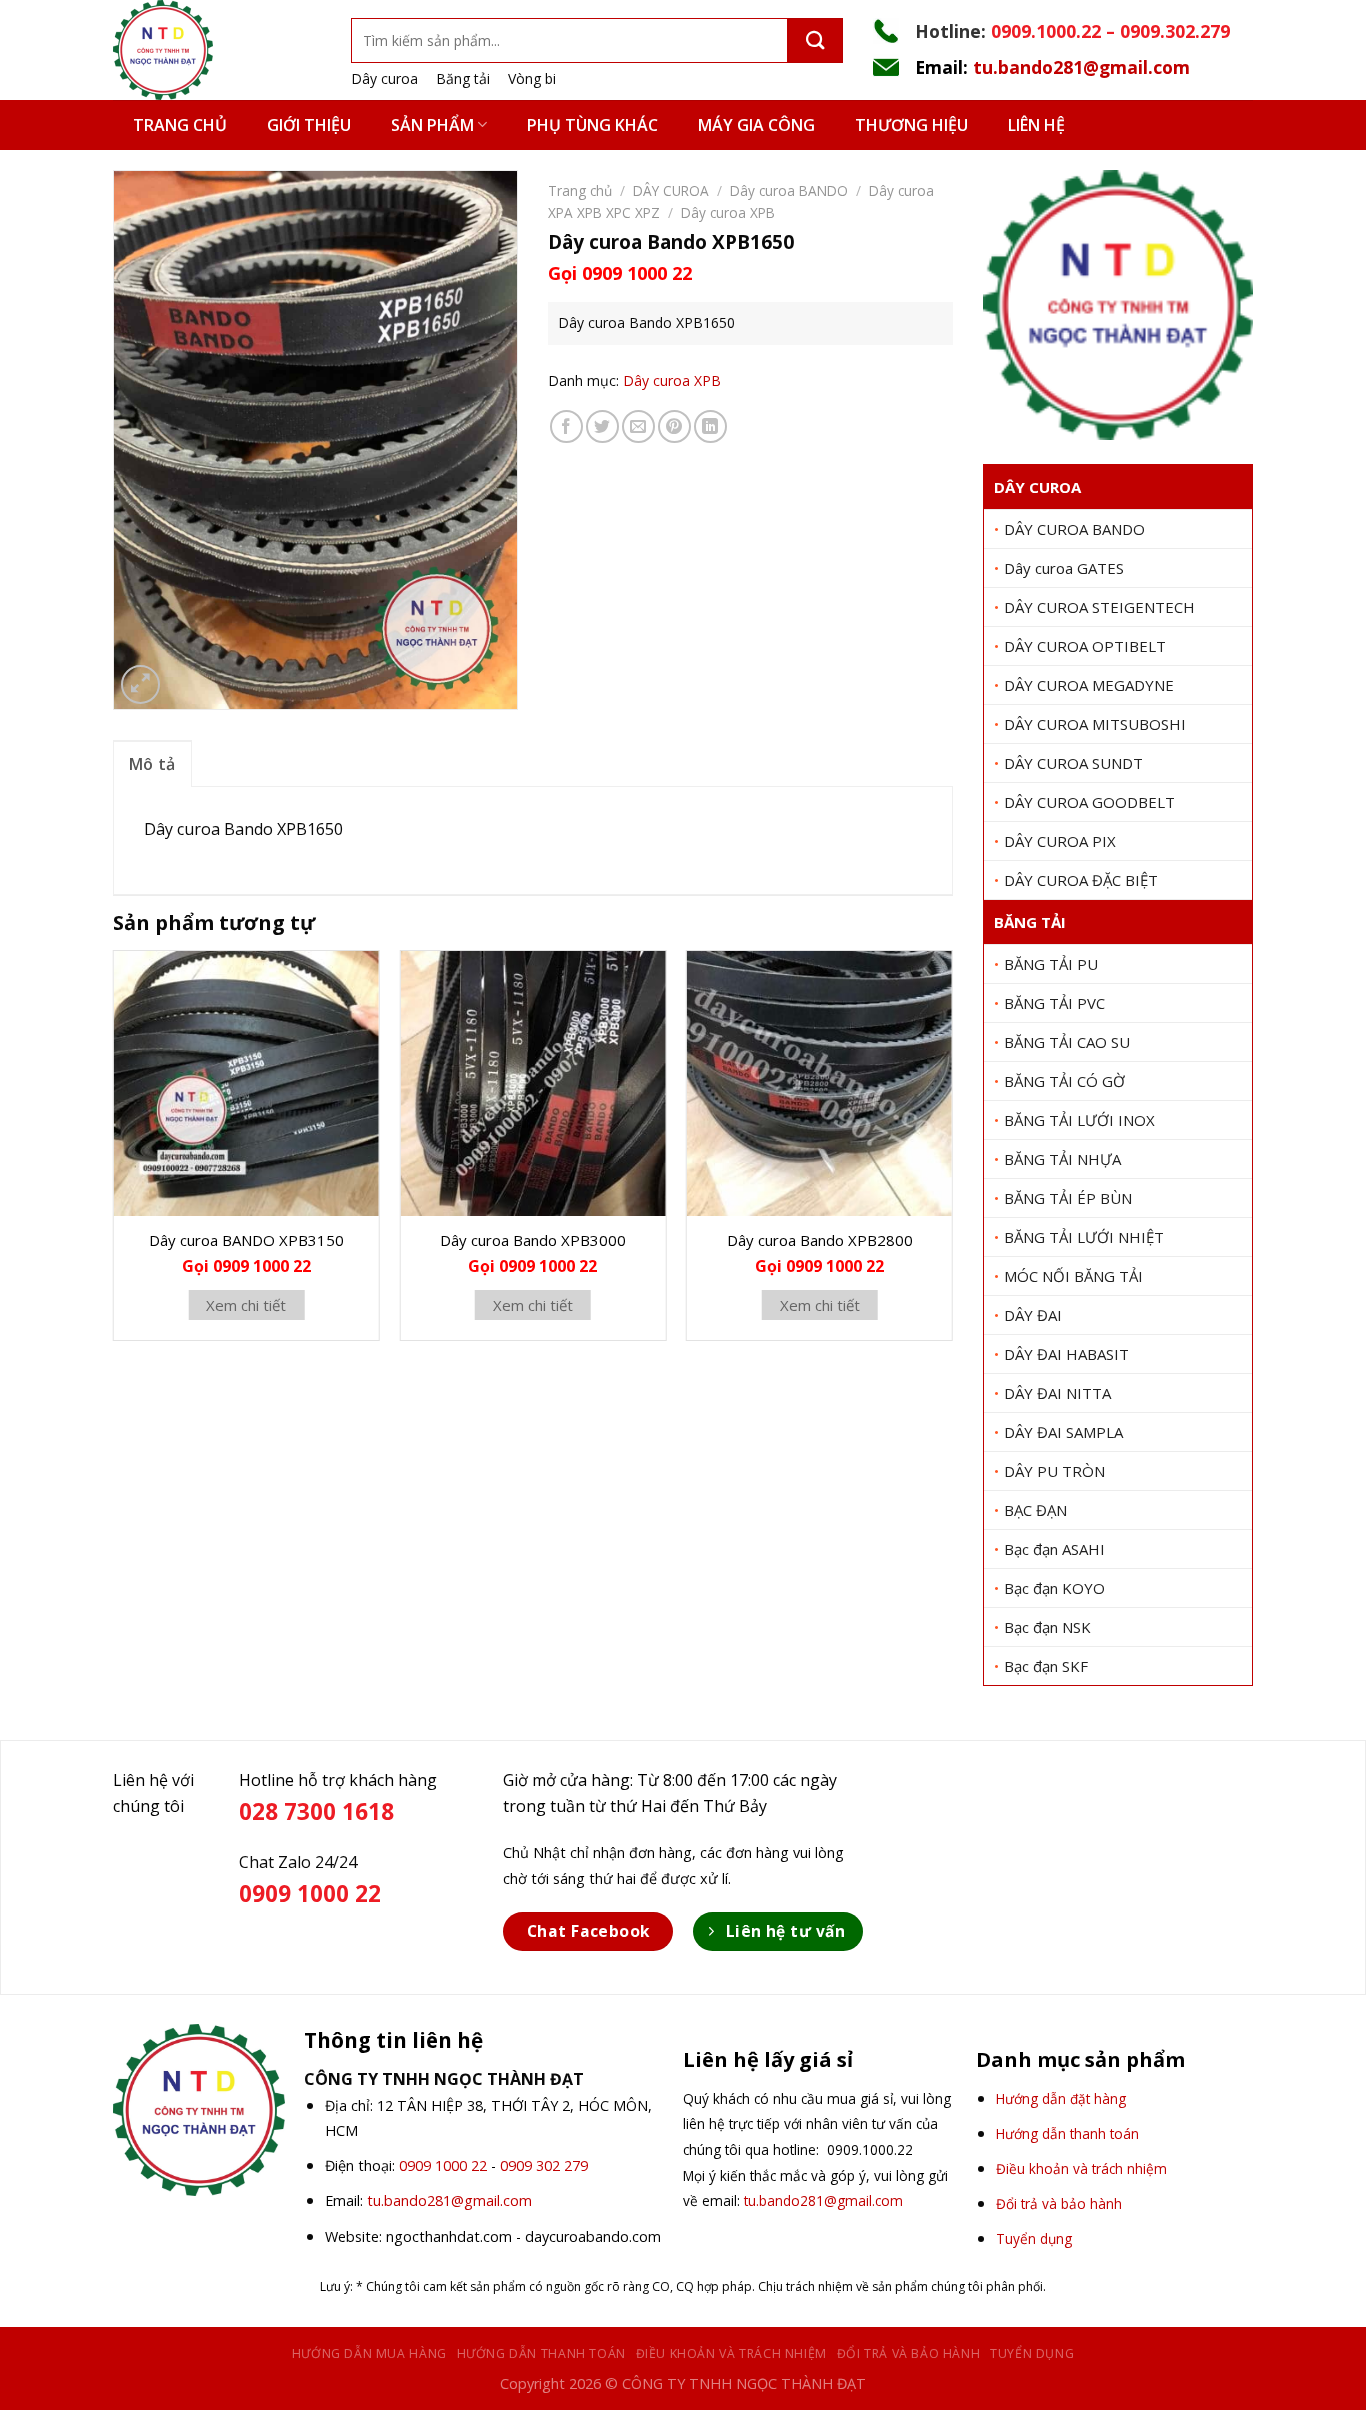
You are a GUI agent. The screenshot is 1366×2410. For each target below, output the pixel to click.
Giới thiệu (309, 125)
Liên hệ (1036, 125)
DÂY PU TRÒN (1054, 1471)
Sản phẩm (432, 125)
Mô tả (152, 764)
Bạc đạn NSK (1047, 1627)
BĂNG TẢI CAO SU (1067, 1042)
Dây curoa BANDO (789, 190)
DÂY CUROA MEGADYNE (1089, 685)
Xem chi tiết (246, 1305)
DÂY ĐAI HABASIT (1066, 1354)
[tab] (152, 764)
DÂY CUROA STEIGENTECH (1099, 607)
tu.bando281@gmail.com (1081, 67)
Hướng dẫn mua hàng (369, 2353)
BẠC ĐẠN (1035, 1510)
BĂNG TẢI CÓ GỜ (1064, 1081)
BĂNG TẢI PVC (1054, 1003)
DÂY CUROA (1037, 487)
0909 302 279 (544, 2165)
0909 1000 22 (443, 2165)
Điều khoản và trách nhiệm (731, 2353)
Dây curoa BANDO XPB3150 (246, 1240)
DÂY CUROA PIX (1060, 841)
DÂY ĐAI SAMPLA (1063, 1432)
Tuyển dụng (1032, 2353)
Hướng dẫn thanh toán (541, 2353)
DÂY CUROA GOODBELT (1089, 802)
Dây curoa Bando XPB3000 (533, 1240)
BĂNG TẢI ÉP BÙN (1068, 1198)
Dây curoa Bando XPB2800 (820, 1240)
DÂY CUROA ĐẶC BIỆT (1081, 880)
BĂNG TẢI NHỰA (1062, 1159)
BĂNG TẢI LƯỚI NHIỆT (1084, 1237)
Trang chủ (180, 125)
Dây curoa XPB (728, 212)
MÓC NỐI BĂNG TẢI (1073, 1276)
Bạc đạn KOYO (1054, 1588)
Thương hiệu (911, 125)
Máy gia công (756, 125)
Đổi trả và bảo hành (909, 2353)
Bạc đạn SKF (1046, 1666)
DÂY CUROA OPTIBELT (1085, 646)
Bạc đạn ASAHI (1054, 1549)
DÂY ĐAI (1033, 1315)
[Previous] (114, 1153)
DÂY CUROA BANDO (1074, 529)
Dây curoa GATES (1064, 568)
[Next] (952, 1153)
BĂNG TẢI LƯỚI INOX (1079, 1120)
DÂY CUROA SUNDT (1073, 763)
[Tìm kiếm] (815, 40)
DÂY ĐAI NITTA (1057, 1393)
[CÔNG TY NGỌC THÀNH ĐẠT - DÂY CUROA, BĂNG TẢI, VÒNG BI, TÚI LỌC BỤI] (217, 50)
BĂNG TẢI (1030, 922)
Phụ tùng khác (592, 125)
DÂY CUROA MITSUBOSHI (1095, 724)
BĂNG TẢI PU (1051, 964)
